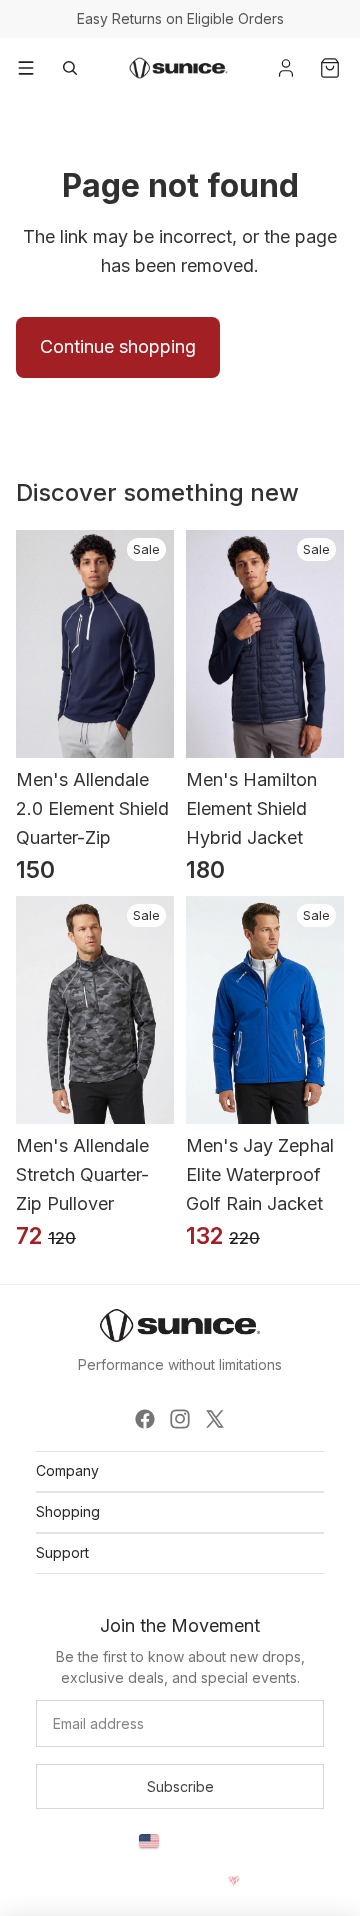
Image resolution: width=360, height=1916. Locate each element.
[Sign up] (180, 1787)
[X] (215, 1419)
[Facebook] (145, 1419)
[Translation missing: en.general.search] (70, 68)
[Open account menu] (286, 68)
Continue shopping (118, 346)
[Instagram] (180, 1419)
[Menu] (26, 68)
